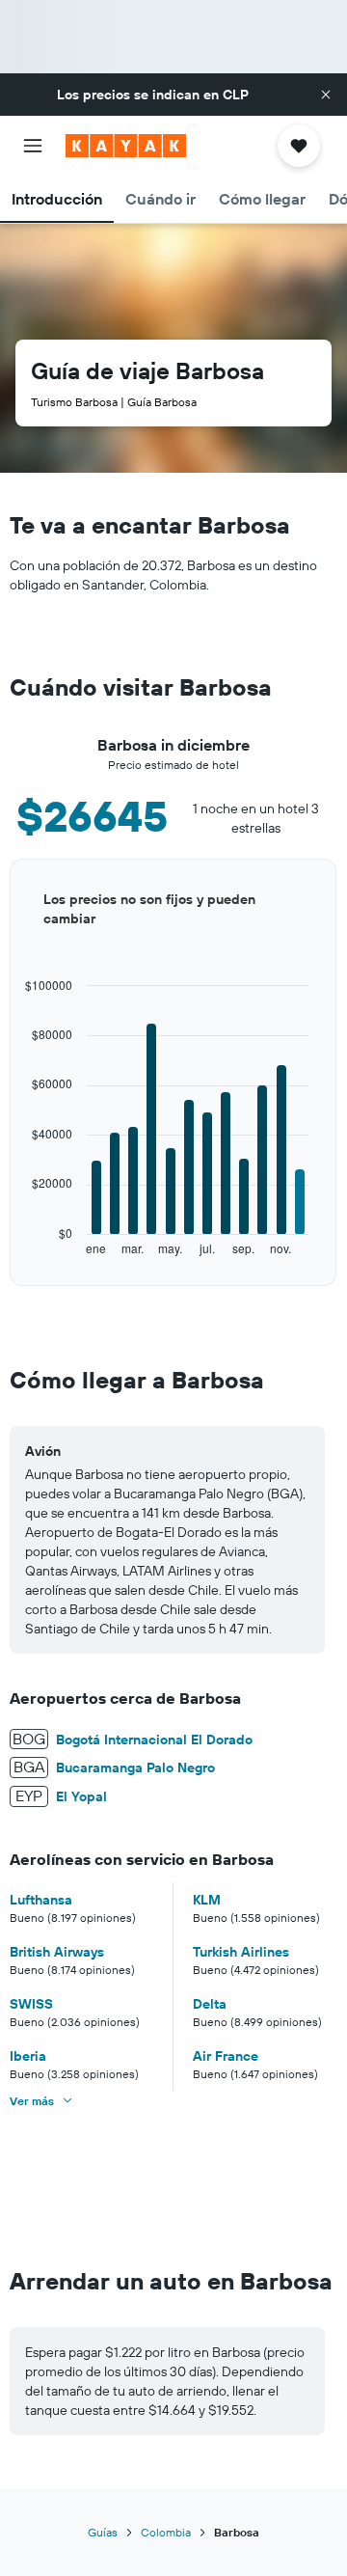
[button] (326, 95)
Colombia (166, 2532)
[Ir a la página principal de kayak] (126, 146)
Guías (103, 2532)
